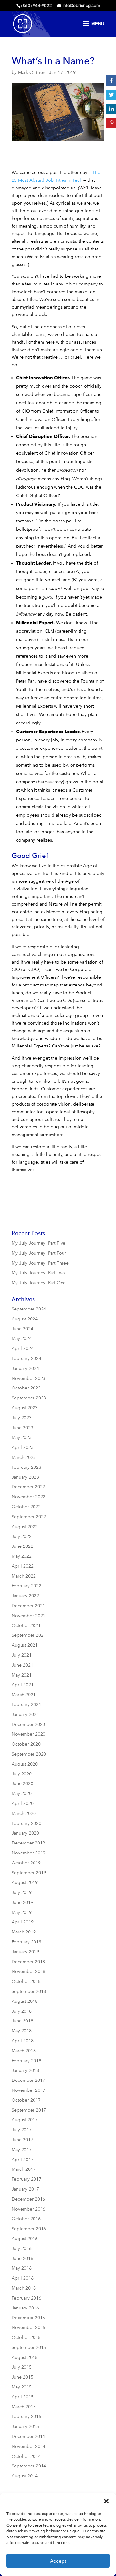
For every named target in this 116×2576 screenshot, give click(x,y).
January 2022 (25, 1596)
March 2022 (24, 1576)
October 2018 (26, 1981)
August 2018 (25, 2001)
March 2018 (24, 2051)
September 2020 (29, 1754)
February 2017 (26, 2179)
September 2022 (29, 1517)
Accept (58, 2561)
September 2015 (29, 2348)
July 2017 (22, 2130)
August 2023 (25, 1408)
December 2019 (28, 1843)
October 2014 (26, 2456)
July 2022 (22, 1536)
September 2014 (29, 2466)
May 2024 (22, 1339)
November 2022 (29, 1497)
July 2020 (22, 1774)
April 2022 (23, 1566)
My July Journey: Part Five (39, 1243)
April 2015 (23, 2397)
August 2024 (25, 1319)
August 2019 (25, 1883)
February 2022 (26, 1586)
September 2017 (29, 2110)
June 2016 (22, 2259)
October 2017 (26, 2100)
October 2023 (26, 1388)
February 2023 (26, 1467)
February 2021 (26, 1705)
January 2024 (25, 1368)
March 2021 (24, 1695)
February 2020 (26, 1823)
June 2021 (22, 1665)
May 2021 (22, 1675)
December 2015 (28, 2318)
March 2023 (24, 1457)
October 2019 (26, 1863)
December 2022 (28, 1487)
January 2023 (25, 1477)
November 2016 (29, 2209)
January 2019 (25, 1952)
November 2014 (29, 2446)
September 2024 (29, 1309)
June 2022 (22, 1546)
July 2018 (22, 2011)
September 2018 (29, 1991)
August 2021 (25, 1645)
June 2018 (22, 2021)
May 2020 (22, 1794)
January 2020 (25, 1833)
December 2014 (28, 2436)
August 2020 (25, 1764)
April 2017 (23, 2160)
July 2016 (22, 2249)
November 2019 (29, 1853)
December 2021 (28, 1606)
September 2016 (29, 2229)
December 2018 (28, 1962)
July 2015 (22, 2367)
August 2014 (25, 2476)
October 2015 (26, 2338)
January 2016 (25, 2308)
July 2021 (22, 1655)
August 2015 (25, 2357)
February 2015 (26, 2417)
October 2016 (26, 2219)
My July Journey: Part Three (40, 1263)
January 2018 (25, 2070)
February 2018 (26, 2061)
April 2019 (23, 1922)
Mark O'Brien (32, 72)
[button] (106, 2501)
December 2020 (28, 1725)
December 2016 (28, 2199)
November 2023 (29, 1378)
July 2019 (22, 1893)
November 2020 (29, 1734)
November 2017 (29, 2090)
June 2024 (22, 1329)
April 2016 (23, 2278)
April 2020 (23, 1804)
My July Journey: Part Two (38, 1273)
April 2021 (23, 1685)
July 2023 (22, 1418)
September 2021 (29, 1635)
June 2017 (22, 2140)
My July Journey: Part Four (39, 1253)
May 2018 (22, 2031)
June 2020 (22, 1784)
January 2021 (25, 1715)
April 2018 (23, 2041)
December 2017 (28, 2080)
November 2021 (29, 1616)
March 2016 (24, 2288)
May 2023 (22, 1437)
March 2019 (24, 1932)
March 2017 (24, 2169)
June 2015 (22, 2377)
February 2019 (26, 1942)
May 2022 (22, 1556)
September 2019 (29, 1873)
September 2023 (29, 1398)
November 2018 (29, 1971)
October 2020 (26, 1744)
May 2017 (22, 2150)
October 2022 (26, 1507)
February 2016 (26, 2298)
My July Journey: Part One (39, 1283)
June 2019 (22, 1902)
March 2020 (24, 1814)
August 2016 (25, 2239)
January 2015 (25, 2427)
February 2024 (26, 1358)
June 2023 (22, 1428)
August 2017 (25, 2120)
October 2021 (26, 1626)
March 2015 (24, 2407)
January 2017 (25, 2189)
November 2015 (29, 2328)
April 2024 (23, 1349)
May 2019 (22, 1912)
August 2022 (25, 1527)
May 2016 (22, 2268)
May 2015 (22, 2387)
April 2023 (23, 1447)
